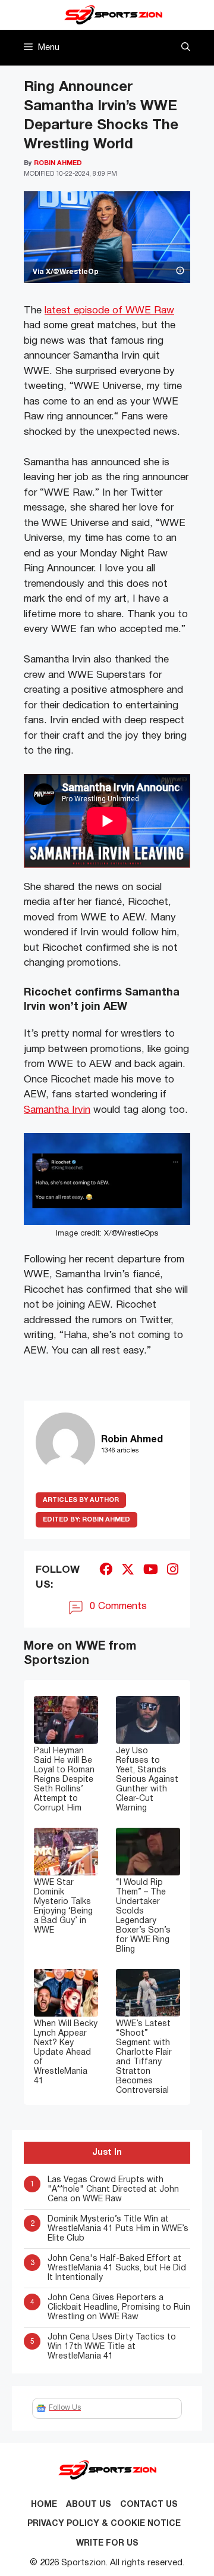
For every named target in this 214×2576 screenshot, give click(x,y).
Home (44, 2505)
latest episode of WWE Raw (109, 311)
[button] (186, 48)
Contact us (149, 2505)
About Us (89, 2505)
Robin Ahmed (86, 1520)
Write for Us (107, 2544)
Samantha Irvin (57, 1110)
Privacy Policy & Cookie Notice (104, 2524)
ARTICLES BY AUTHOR (81, 1500)
